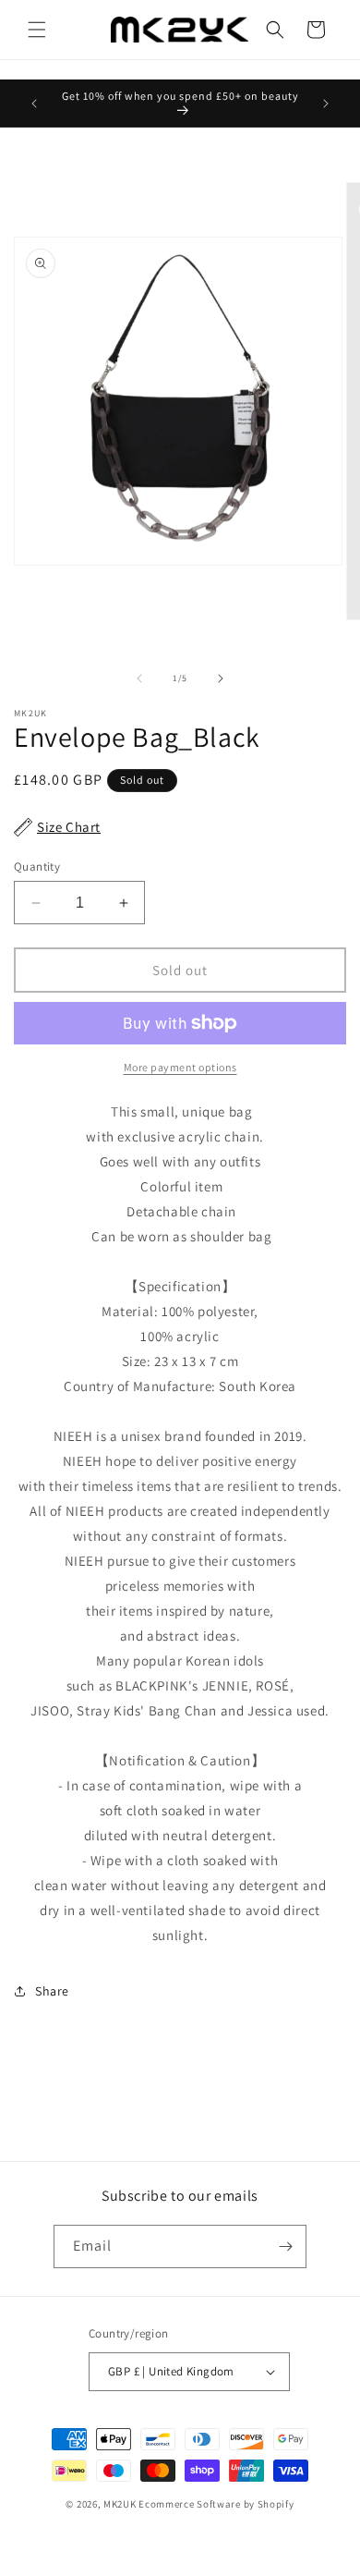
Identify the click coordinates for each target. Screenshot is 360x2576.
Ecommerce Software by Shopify (216, 2504)
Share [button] (52, 1991)
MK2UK (120, 2504)
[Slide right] (221, 678)
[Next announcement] (326, 104)
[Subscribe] (285, 2246)
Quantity (37, 867)
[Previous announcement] (34, 104)
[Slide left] (139, 678)
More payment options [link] (180, 1067)
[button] (37, 30)
